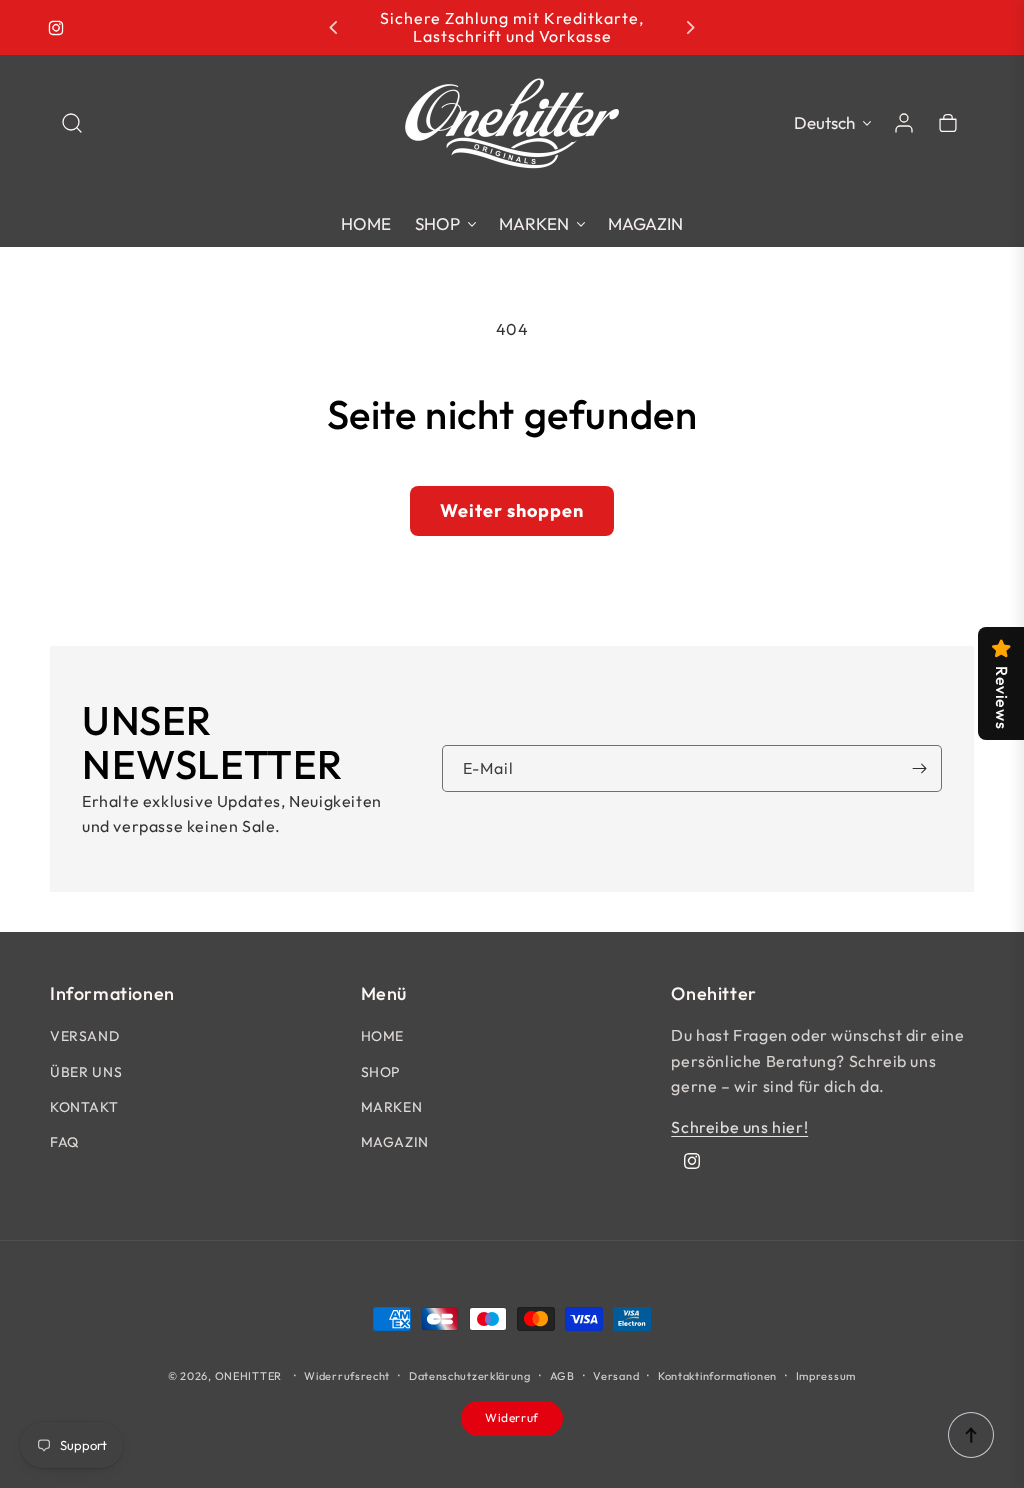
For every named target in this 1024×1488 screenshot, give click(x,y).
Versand (616, 1376)
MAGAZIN (395, 1142)
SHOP (380, 1072)
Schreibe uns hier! (739, 1127)
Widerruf (512, 1417)
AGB (562, 1376)
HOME (382, 1036)
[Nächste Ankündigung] (690, 28)
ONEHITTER (248, 1376)
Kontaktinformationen (717, 1376)
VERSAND (84, 1036)
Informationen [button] (112, 994)
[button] (72, 123)
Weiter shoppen (512, 510)
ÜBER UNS (86, 1072)
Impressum (826, 1376)
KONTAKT (84, 1107)
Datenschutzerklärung (470, 1376)
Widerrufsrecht (347, 1376)
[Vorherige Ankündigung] (334, 28)
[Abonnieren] (919, 768)
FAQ (64, 1142)
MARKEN (392, 1107)
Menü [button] (384, 994)
